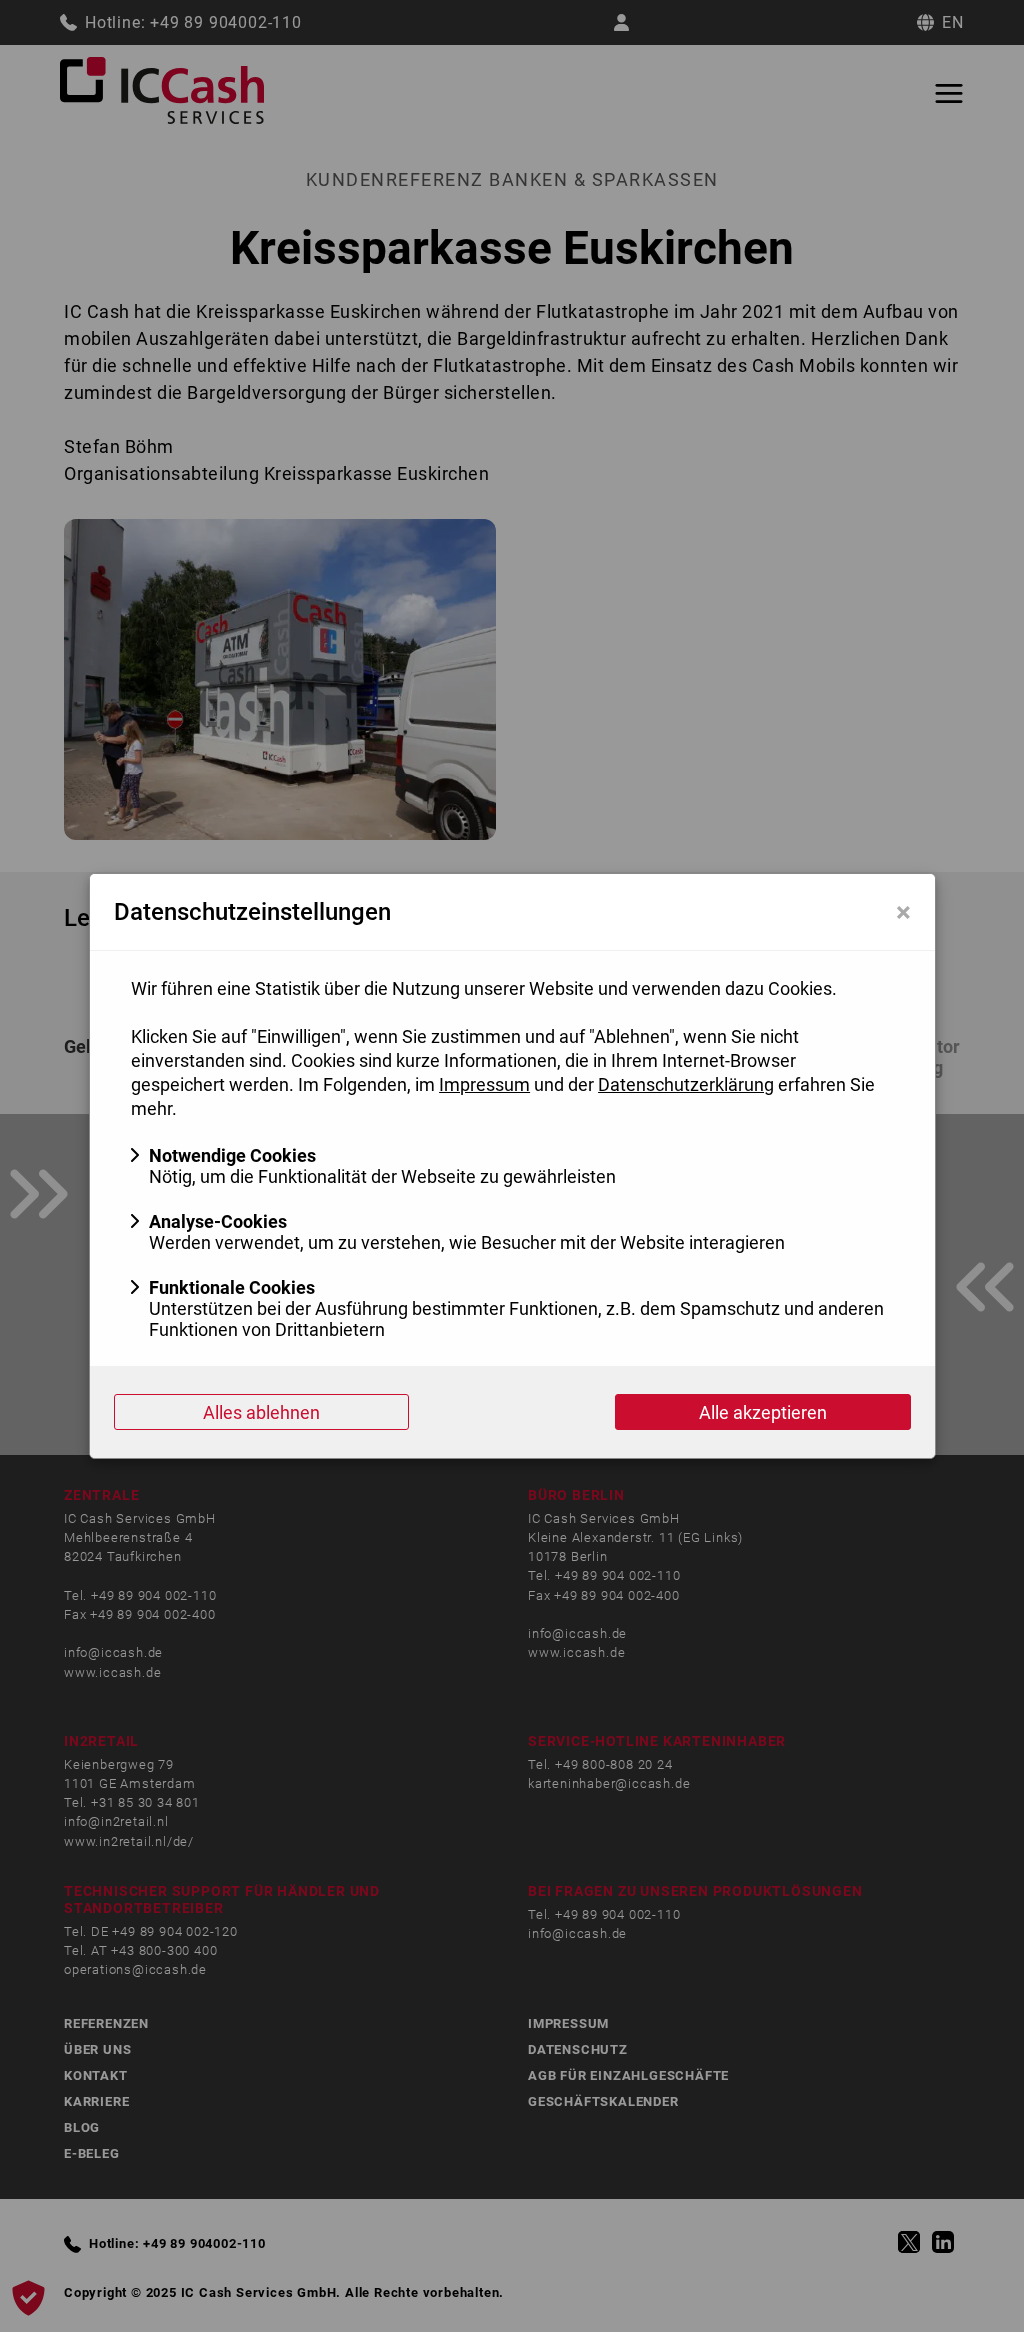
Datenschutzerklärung (686, 1084)
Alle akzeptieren (763, 1412)
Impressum (484, 1084)
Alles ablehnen (261, 1412)
